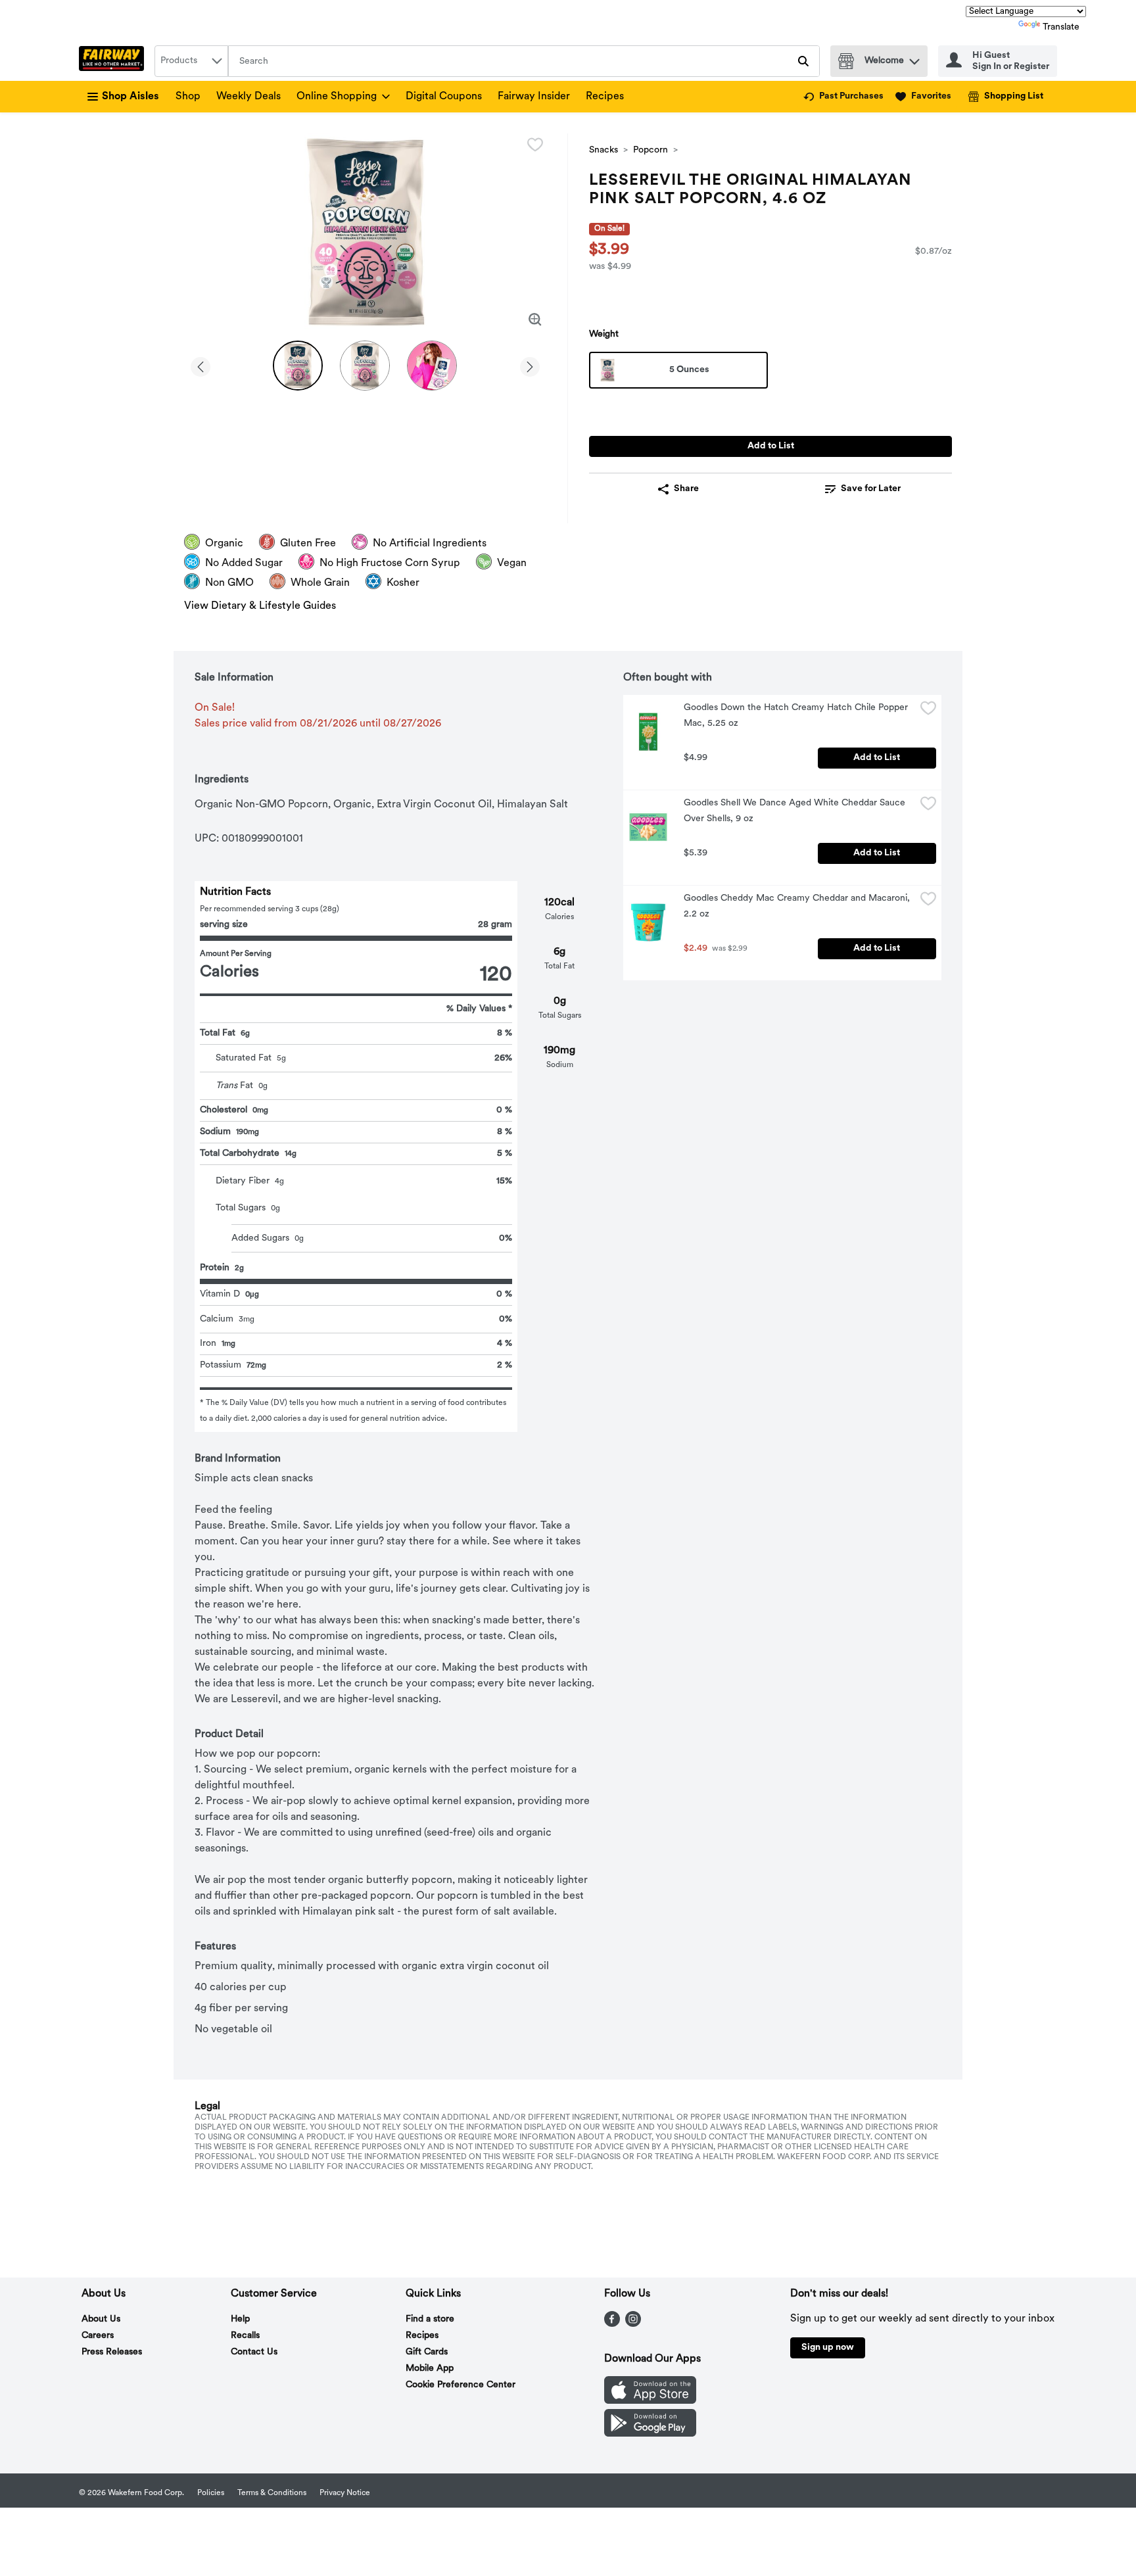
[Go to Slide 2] (365, 366)
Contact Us (254, 2352)
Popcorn (651, 150)
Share (686, 489)
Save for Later (871, 489)
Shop (188, 97)
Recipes (605, 97)
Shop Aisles (130, 97)
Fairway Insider (534, 97)
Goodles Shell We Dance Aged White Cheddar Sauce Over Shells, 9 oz (796, 811)
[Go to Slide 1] (298, 366)
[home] (114, 61)
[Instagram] (633, 2324)
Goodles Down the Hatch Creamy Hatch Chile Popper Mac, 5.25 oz (797, 716)
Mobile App (430, 2369)
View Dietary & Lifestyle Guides (260, 606)
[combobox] (191, 61)
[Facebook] (612, 2324)
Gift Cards (427, 2352)
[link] (843, 97)
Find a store (430, 2319)
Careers (98, 2336)
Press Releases (112, 2352)
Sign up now (828, 2348)
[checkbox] (535, 145)
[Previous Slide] (201, 365)
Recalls (245, 2336)
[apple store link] (650, 2401)
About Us (101, 2319)
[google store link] (650, 2434)
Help (240, 2319)
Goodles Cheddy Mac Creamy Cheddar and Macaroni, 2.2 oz (798, 906)
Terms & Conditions (272, 2493)
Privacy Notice (345, 2493)
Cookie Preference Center (461, 2385)
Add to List (771, 446)
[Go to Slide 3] (432, 366)
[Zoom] (535, 320)
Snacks (603, 150)
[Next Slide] (530, 365)
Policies (211, 2493)
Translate (1061, 27)
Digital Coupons (444, 97)
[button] (914, 58)
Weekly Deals (248, 97)
